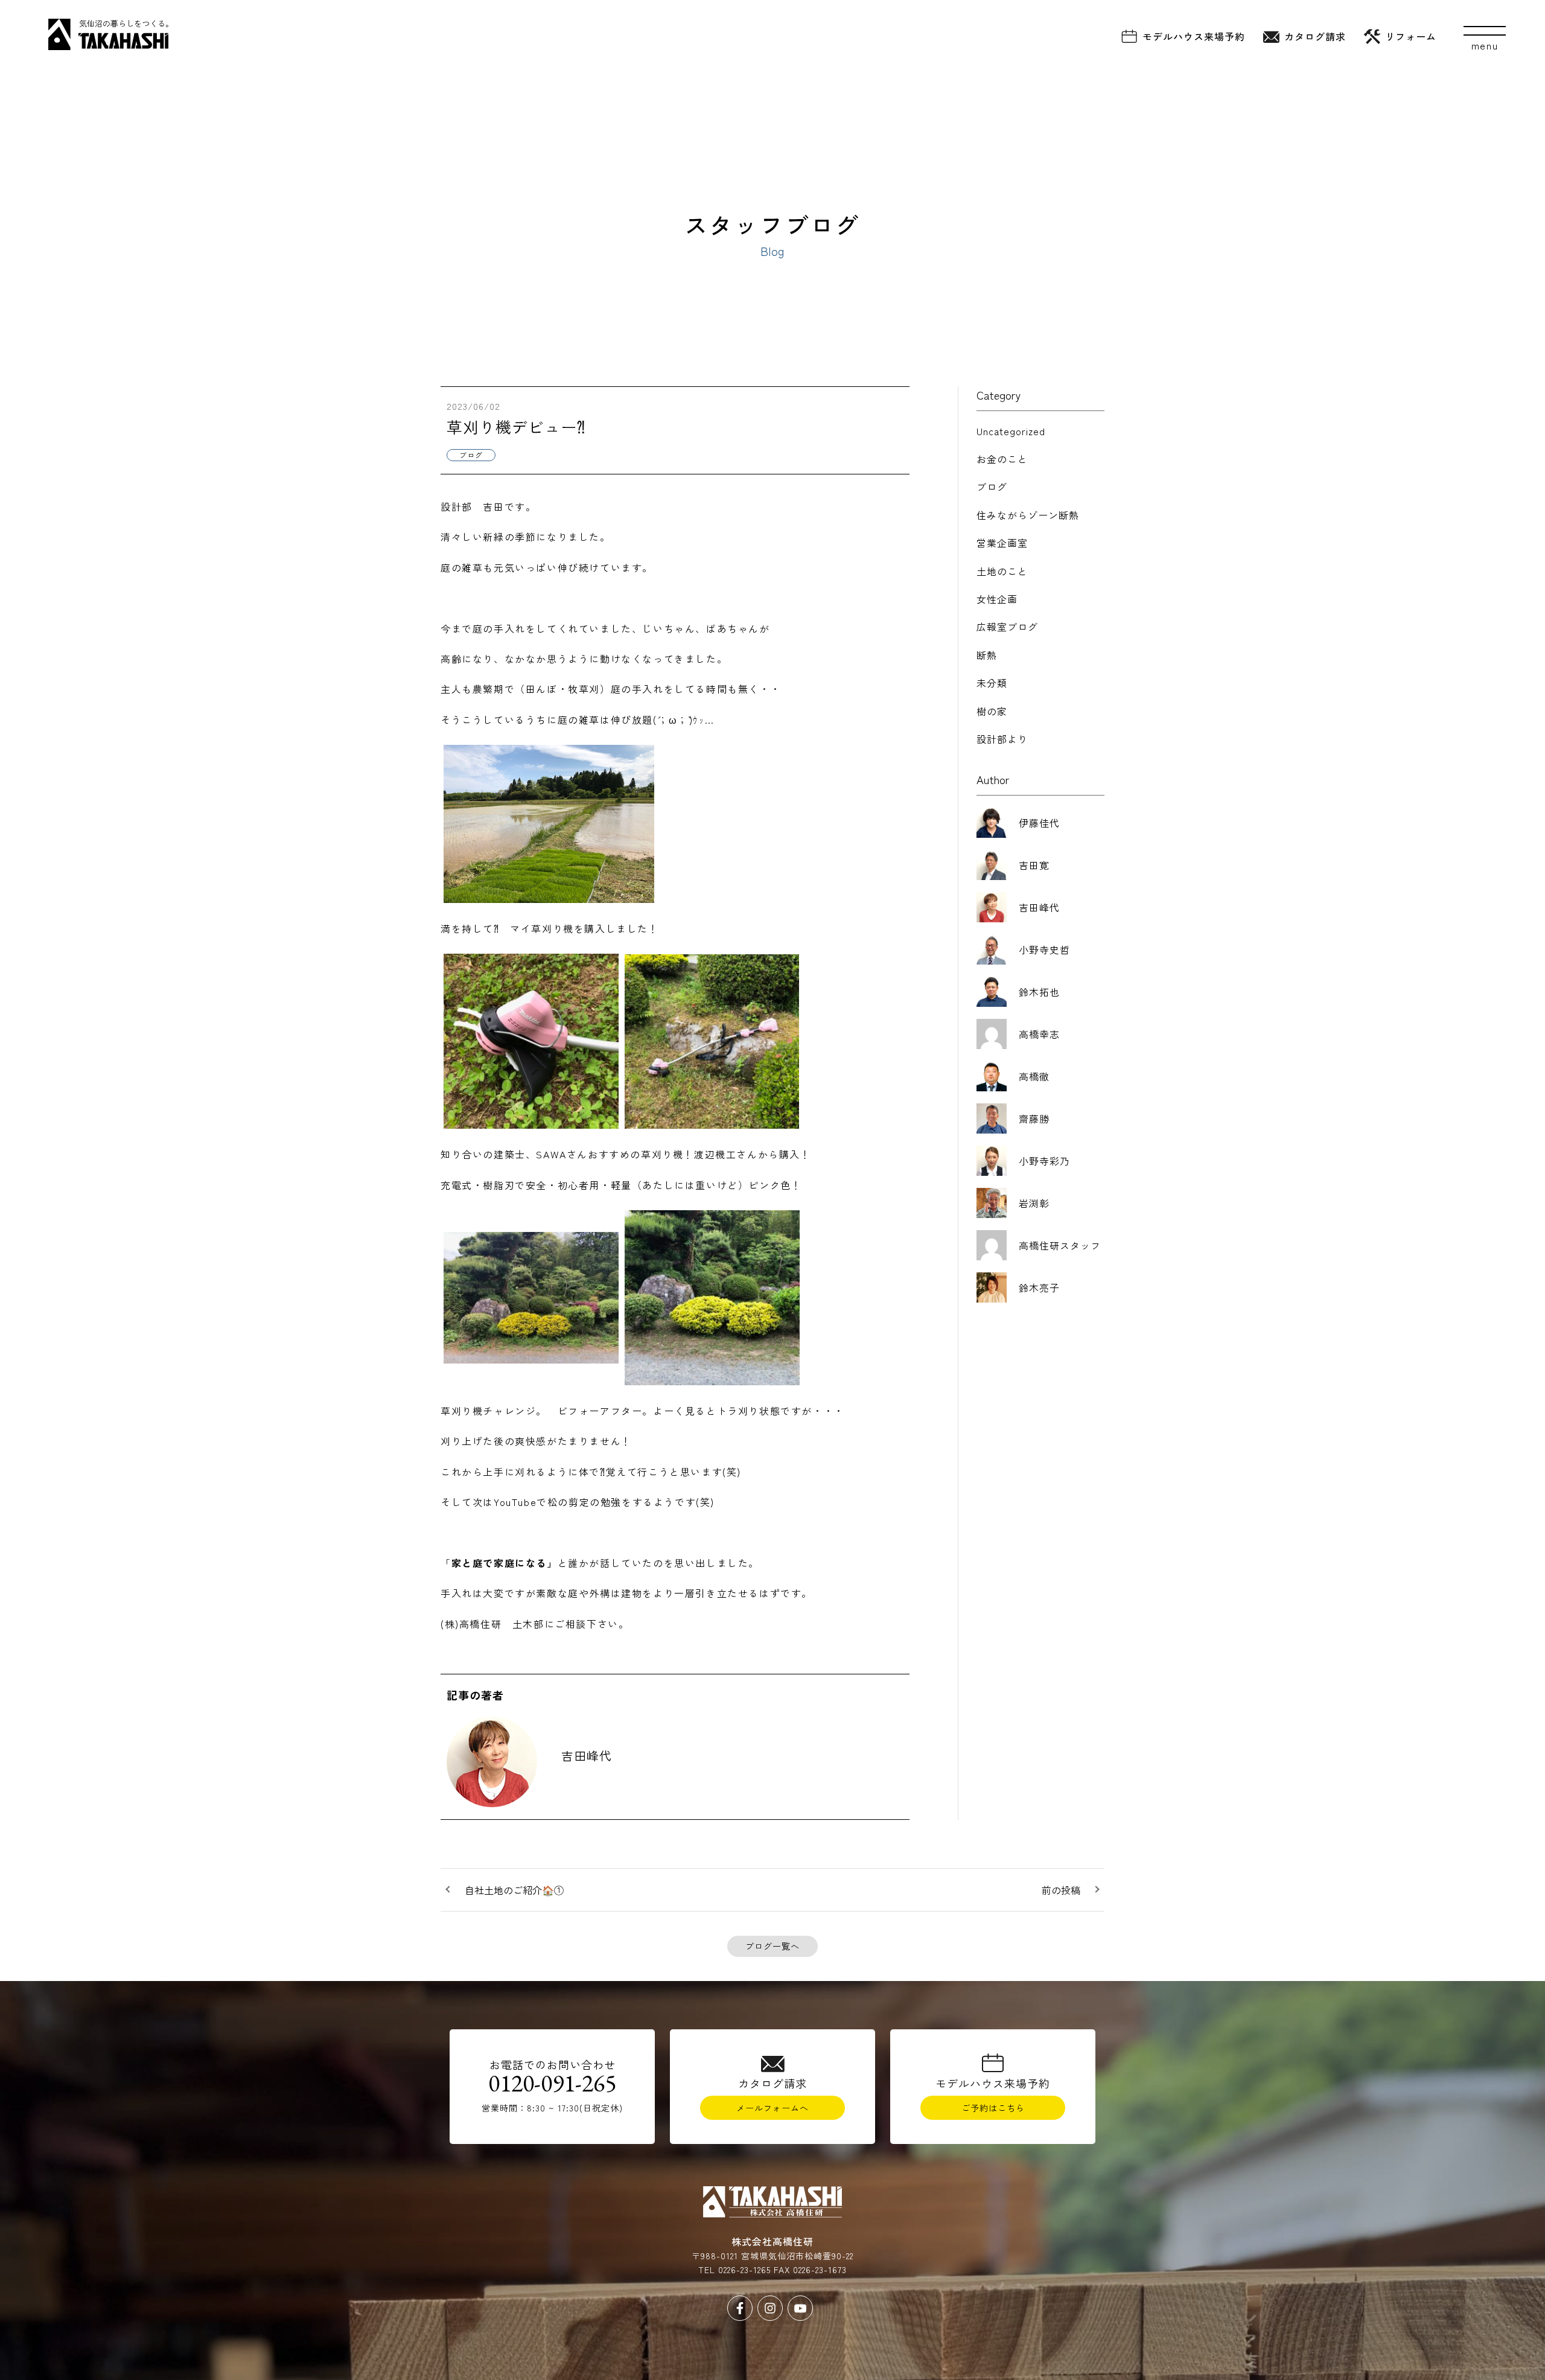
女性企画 (997, 599)
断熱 (987, 655)
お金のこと (1002, 459)
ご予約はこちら (993, 2108)
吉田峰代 (587, 1756)
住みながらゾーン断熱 (1028, 515)
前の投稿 (1061, 1890)
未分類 (992, 683)
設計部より (1002, 739)
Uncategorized (1011, 431)
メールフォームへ (772, 2108)
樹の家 (992, 711)
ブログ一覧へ (772, 1946)
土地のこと (1002, 571)
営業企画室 (1002, 543)
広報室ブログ (1007, 627)
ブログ (992, 487)
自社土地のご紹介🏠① (514, 1890)
